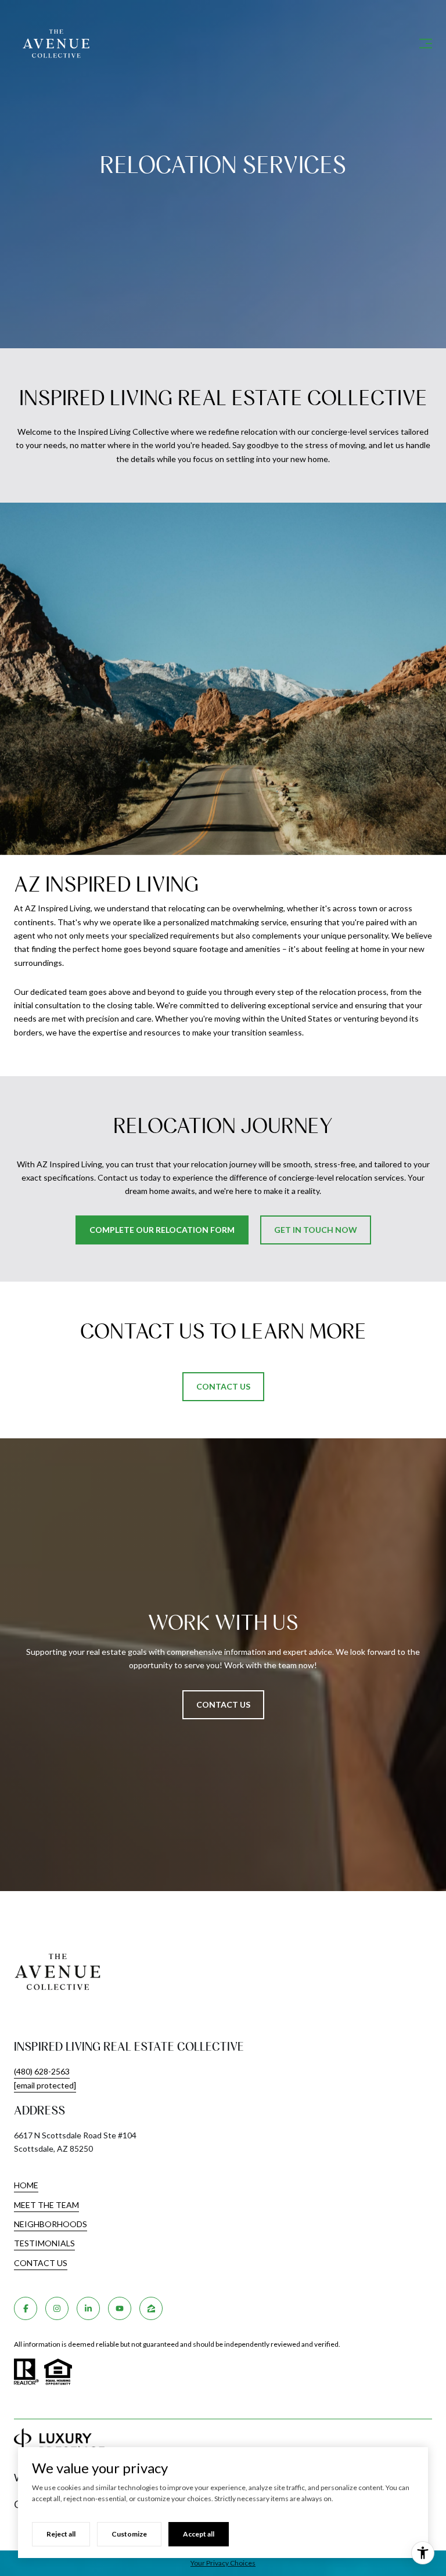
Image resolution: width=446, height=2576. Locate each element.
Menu (423, 44)
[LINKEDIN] (88, 2308)
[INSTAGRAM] (57, 2308)
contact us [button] (223, 1386)
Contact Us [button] (223, 1704)
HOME (26, 2185)
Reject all (61, 2534)
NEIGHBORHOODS (51, 2224)
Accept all (199, 2534)
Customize (129, 2534)
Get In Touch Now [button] (316, 1230)
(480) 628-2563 (42, 2071)
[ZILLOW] (151, 2308)
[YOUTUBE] (120, 2308)
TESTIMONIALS (44, 2243)
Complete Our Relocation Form (162, 1230)
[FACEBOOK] (26, 2308)
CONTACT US (41, 2263)
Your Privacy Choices (223, 2563)
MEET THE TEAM (46, 2205)
